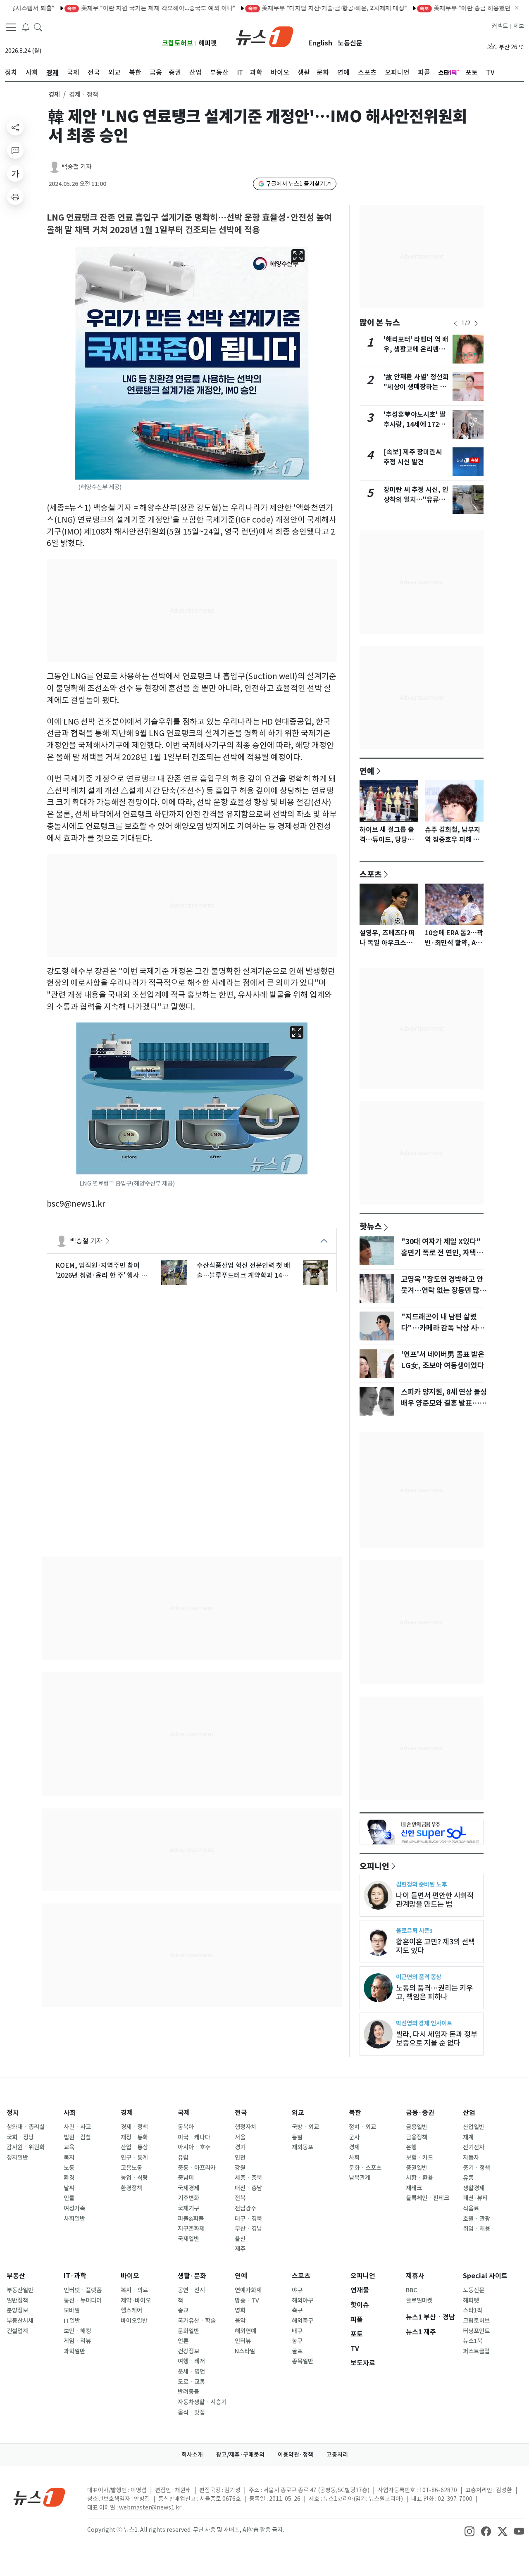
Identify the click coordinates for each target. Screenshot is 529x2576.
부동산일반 (20, 2290)
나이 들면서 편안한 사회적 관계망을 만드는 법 (435, 1900)
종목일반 (303, 2361)
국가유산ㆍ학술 (197, 2321)
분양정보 (17, 2310)
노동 (69, 2168)
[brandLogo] (265, 36)
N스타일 (245, 2351)
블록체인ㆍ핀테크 (428, 2198)
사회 (70, 2113)
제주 (240, 2249)
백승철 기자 (77, 167)
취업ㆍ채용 (477, 2229)
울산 (240, 2239)
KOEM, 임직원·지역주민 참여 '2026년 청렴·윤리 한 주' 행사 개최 (101, 1271)
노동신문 (350, 43)
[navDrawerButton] (11, 27)
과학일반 (74, 2351)
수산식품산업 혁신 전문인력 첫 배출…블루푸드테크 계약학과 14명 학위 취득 (243, 1271)
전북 (240, 2198)
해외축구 (303, 2321)
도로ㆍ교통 (191, 2382)
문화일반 (188, 2331)
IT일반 (72, 2321)
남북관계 (360, 2178)
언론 (183, 2341)
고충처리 (337, 2455)
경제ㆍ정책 (134, 2127)
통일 (297, 2137)
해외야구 (303, 2300)
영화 (240, 2310)
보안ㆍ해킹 (77, 2331)
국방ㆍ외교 (305, 2127)
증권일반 (417, 2168)
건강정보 (188, 2351)
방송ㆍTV (247, 2300)
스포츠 (371, 874)
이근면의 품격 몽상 (419, 1977)
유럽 (183, 2158)
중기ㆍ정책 (477, 2168)
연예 (367, 771)
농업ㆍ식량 (134, 2178)
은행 (411, 2147)
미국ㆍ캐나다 (194, 2137)
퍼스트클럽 (476, 2351)
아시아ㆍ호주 (194, 2147)
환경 (69, 2178)
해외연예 (245, 2331)
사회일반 (74, 2219)
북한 (355, 2113)
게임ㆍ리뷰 (77, 2341)
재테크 (414, 2188)
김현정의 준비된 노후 (421, 1884)
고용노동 (131, 2168)
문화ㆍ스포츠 (365, 2168)
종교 (183, 2310)
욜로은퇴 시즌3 (414, 1931)
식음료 (471, 2208)
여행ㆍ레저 (191, 2361)
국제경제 (188, 2188)
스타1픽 (473, 2310)
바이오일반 (134, 2321)
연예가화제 (248, 2290)
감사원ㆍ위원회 (26, 2147)
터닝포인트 (476, 2331)
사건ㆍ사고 (77, 2127)
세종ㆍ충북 (248, 2178)
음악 (240, 2321)
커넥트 (500, 26)
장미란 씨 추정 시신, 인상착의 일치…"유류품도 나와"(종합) (416, 500)
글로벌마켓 (419, 2300)
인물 (69, 2198)
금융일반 (417, 2127)
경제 (54, 94)
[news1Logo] (39, 2497)
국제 (184, 2113)
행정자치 (245, 2127)
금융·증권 (420, 2113)
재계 (468, 2137)
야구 (297, 2290)
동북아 (186, 2127)
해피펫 (208, 43)
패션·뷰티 (475, 2198)
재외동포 (303, 2147)
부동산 (16, 2276)
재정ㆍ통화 (134, 2137)
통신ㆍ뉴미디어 (83, 2300)
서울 (240, 2137)
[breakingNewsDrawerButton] (26, 26)
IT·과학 (75, 2276)
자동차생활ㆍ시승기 (202, 2402)
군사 (354, 2137)
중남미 (186, 2178)
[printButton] (15, 197)
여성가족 (74, 2208)
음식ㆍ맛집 (191, 2412)
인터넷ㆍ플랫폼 (83, 2290)
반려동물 (188, 2392)
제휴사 (415, 2276)
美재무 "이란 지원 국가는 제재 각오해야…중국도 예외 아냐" (111, 8)
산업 (469, 2113)
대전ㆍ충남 (248, 2188)
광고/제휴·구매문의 (240, 2455)
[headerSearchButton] (38, 26)
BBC (411, 2290)
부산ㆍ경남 (248, 2229)
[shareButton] (15, 127)
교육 (69, 2147)
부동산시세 (20, 2321)
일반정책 (17, 2300)
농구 (297, 2341)
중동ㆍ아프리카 (197, 2168)
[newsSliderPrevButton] (455, 323)
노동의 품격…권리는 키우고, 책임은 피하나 (434, 1992)
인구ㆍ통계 (134, 2158)
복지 (69, 2158)
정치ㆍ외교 (362, 2127)
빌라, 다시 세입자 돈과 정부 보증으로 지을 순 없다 (437, 2039)
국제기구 (188, 2208)
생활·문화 (192, 2276)
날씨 (69, 2188)
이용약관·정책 (295, 2455)
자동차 (471, 2158)
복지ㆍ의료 (134, 2290)
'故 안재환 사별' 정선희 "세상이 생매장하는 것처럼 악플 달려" (416, 387)
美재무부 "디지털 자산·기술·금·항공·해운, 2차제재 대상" (287, 8)
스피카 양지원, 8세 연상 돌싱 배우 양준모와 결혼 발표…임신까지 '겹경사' (444, 1403)
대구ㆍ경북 (248, 2219)
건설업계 (17, 2331)
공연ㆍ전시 (191, 2290)
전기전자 (474, 2147)
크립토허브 (178, 43)
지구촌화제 (191, 2229)
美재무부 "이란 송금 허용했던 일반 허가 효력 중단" (453, 8)
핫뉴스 (371, 1226)
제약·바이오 (136, 2300)
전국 (241, 2113)
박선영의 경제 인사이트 (424, 2023)
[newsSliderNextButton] (476, 323)
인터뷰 (243, 2341)
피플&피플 (191, 2219)
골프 (297, 2351)
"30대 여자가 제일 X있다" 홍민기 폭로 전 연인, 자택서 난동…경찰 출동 (442, 1252)
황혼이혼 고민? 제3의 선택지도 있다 (435, 1946)
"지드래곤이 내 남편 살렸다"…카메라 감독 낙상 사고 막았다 (442, 1328)
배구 (297, 2331)
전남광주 (245, 2208)
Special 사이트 (485, 2276)
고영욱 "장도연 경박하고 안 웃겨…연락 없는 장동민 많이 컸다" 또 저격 (443, 1290)
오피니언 (374, 1866)
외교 (298, 2113)
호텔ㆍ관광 (477, 2219)
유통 (468, 2178)
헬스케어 (131, 2310)
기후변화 (188, 2198)
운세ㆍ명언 (191, 2372)
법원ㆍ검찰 (77, 2137)
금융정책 (417, 2137)
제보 (519, 26)
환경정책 (131, 2188)
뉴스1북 (473, 2341)
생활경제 (474, 2188)
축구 (297, 2310)
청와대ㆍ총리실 (26, 2127)
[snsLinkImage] (469, 2531)
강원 (240, 2168)
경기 (240, 2147)
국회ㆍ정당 (20, 2137)
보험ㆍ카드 (419, 2158)
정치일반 (17, 2158)
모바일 (72, 2310)
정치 (13, 2113)
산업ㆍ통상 (134, 2147)
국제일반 (188, 2239)
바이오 (130, 2276)
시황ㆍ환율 (419, 2178)
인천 (240, 2158)
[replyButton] (15, 150)
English (320, 43)
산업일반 (474, 2127)
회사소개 (192, 2455)
